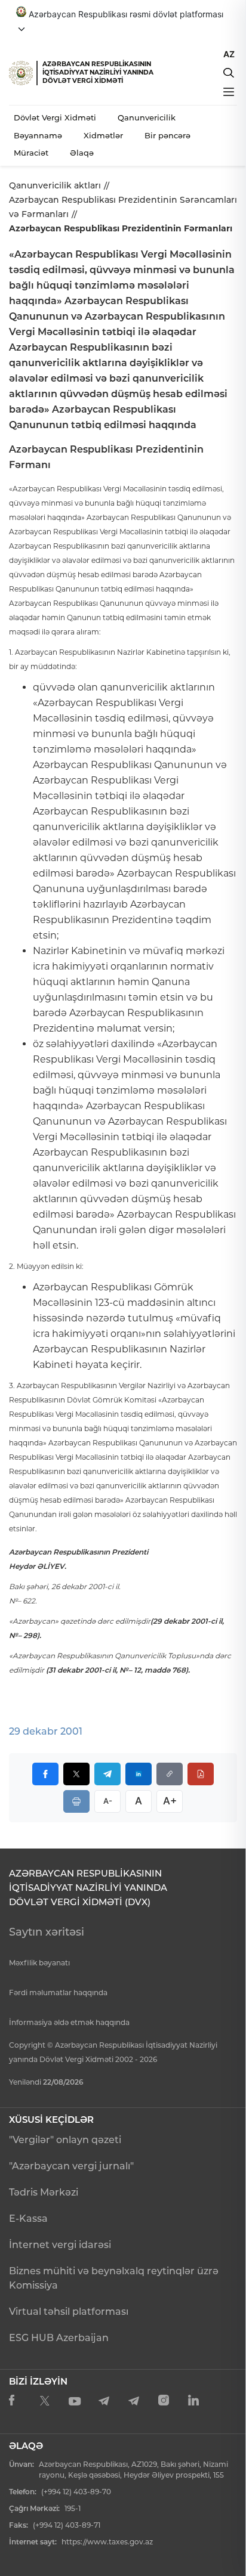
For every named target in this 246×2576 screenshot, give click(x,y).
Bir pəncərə (167, 135)
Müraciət (31, 153)
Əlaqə (82, 153)
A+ (170, 1801)
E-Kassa (28, 2219)
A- (108, 1801)
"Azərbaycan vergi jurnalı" (71, 2166)
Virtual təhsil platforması (69, 2312)
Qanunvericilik (147, 117)
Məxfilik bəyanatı (39, 1963)
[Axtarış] (229, 73)
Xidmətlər (103, 135)
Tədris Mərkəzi (44, 2192)
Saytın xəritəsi (47, 1932)
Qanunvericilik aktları (55, 185)
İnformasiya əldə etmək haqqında (69, 2022)
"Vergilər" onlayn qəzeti (65, 2140)
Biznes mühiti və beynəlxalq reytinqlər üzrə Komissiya (114, 2278)
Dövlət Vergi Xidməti (55, 117)
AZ (229, 54)
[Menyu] (229, 92)
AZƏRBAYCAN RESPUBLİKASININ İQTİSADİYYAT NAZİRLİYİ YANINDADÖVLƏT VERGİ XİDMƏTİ (98, 72)
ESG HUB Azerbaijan (59, 2338)
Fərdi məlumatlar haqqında (58, 1993)
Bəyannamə (38, 135)
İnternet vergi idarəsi (60, 2245)
